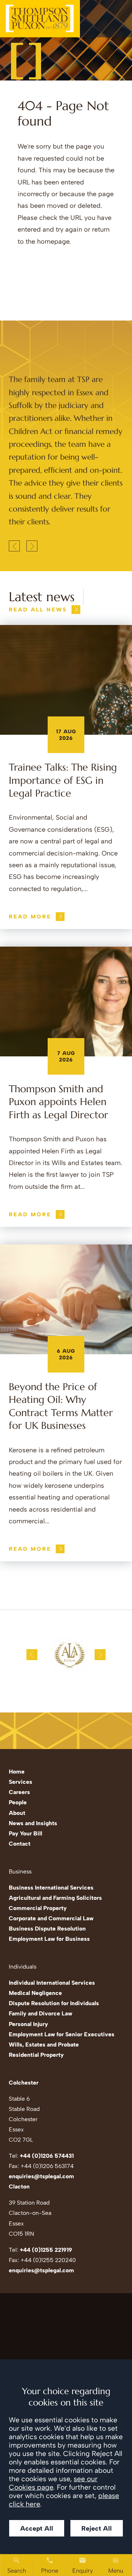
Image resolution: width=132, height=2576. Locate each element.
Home (17, 1772)
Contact (20, 1844)
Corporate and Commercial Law (51, 1918)
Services (21, 1782)
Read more (30, 917)
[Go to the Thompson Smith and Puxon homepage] (40, 19)
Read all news (38, 610)
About (17, 1813)
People (18, 1802)
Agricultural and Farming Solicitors (55, 1898)
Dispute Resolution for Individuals (54, 2003)
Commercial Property (38, 1908)
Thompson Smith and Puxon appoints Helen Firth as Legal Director (58, 1102)
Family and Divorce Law (41, 2013)
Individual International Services (52, 1983)
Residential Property (36, 2055)
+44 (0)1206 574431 (47, 2156)
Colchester (24, 2083)
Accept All (37, 2528)
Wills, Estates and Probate (44, 2045)
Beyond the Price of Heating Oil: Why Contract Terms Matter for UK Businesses (61, 1406)
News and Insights (33, 1823)
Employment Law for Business (49, 1939)
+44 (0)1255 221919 (46, 2250)
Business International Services (51, 1888)
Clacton (19, 2186)
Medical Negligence (35, 1993)
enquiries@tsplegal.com (41, 2176)
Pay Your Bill (25, 1833)
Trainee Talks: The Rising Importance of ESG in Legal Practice (63, 780)
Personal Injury (28, 2024)
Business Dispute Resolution (47, 1929)
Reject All (97, 2528)
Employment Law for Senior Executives (62, 2034)
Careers (19, 1792)
